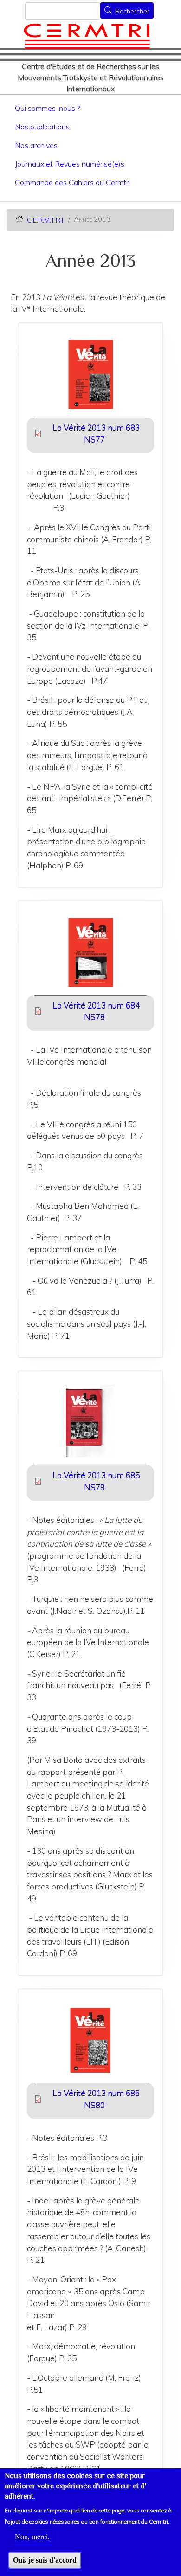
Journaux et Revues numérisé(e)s (70, 164)
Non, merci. (32, 2537)
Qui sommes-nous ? (47, 108)
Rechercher (133, 11)
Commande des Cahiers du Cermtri (72, 182)
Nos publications (42, 127)
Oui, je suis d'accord (45, 2560)
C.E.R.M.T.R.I (45, 220)
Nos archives (36, 145)
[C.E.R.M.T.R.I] (87, 36)
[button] (90, 377)
